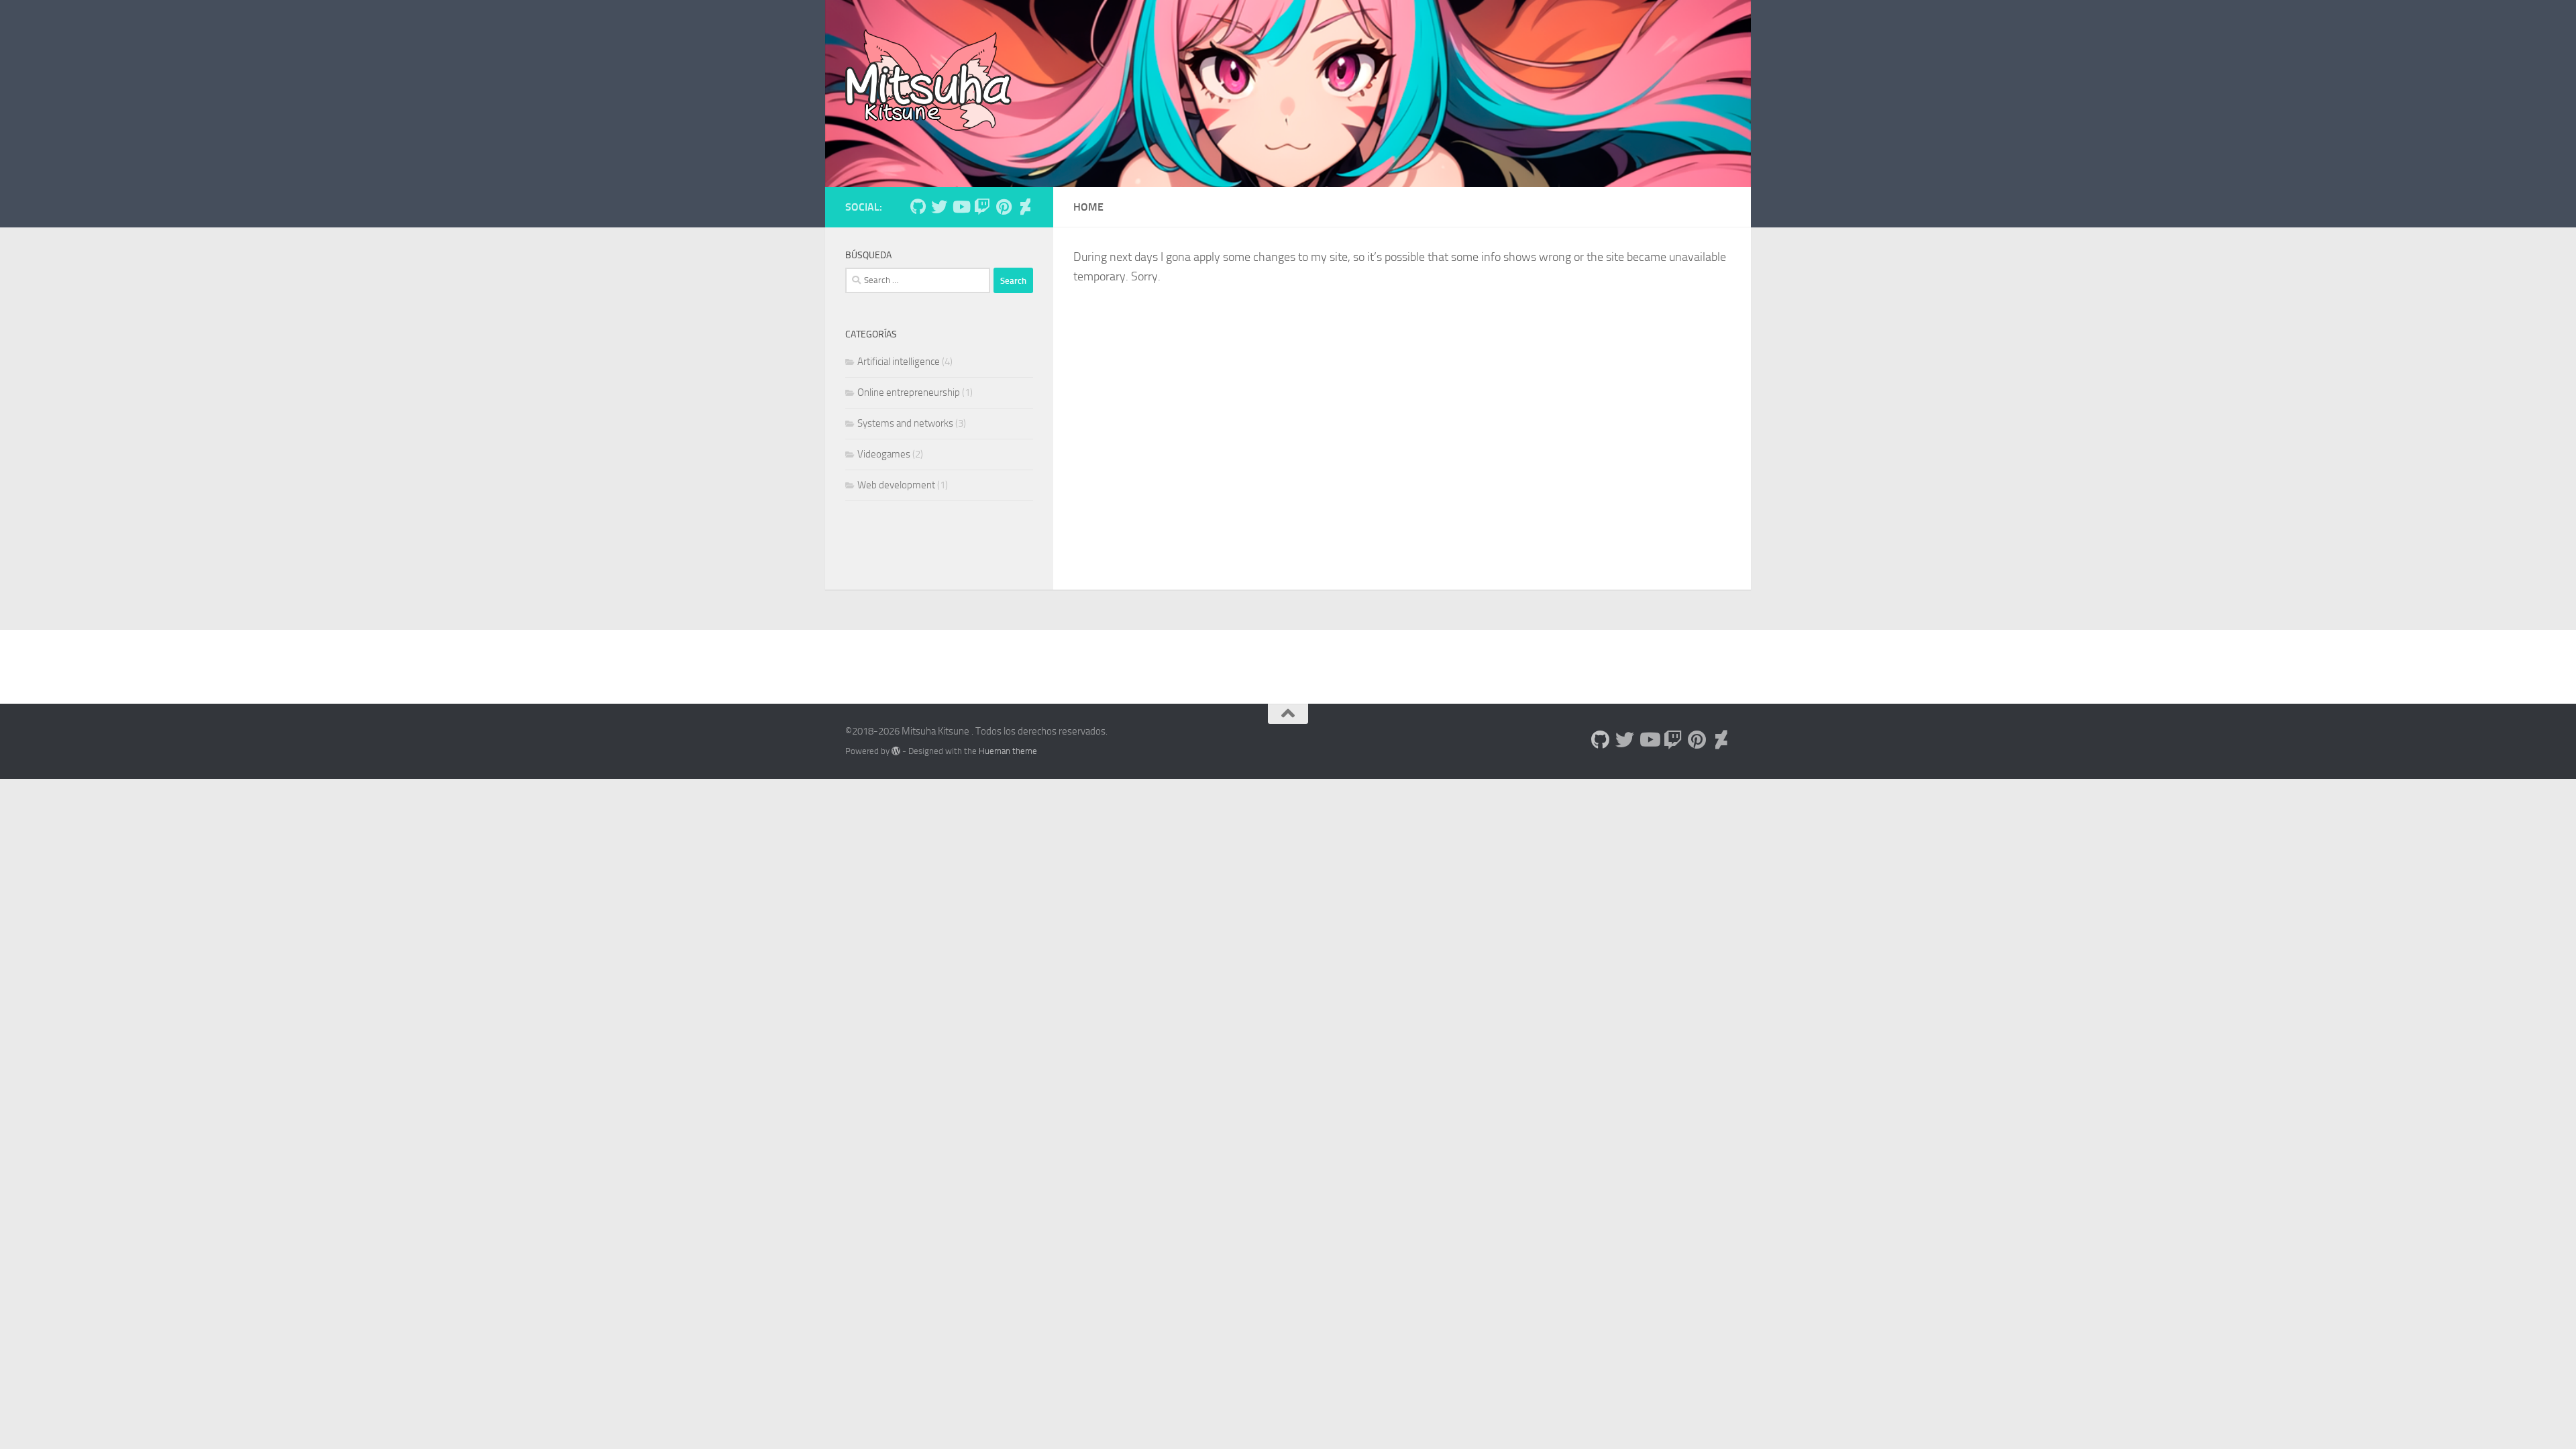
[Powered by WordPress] (896, 751)
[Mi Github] (918, 207)
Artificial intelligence (899, 362)
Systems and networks (905, 423)
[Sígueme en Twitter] (939, 207)
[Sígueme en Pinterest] (1004, 207)
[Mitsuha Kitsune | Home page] (928, 80)
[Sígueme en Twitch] (982, 207)
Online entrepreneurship (909, 392)
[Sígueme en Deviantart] (1025, 207)
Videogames (884, 454)
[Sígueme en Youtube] (961, 207)
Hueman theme (1008, 751)
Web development (896, 485)
